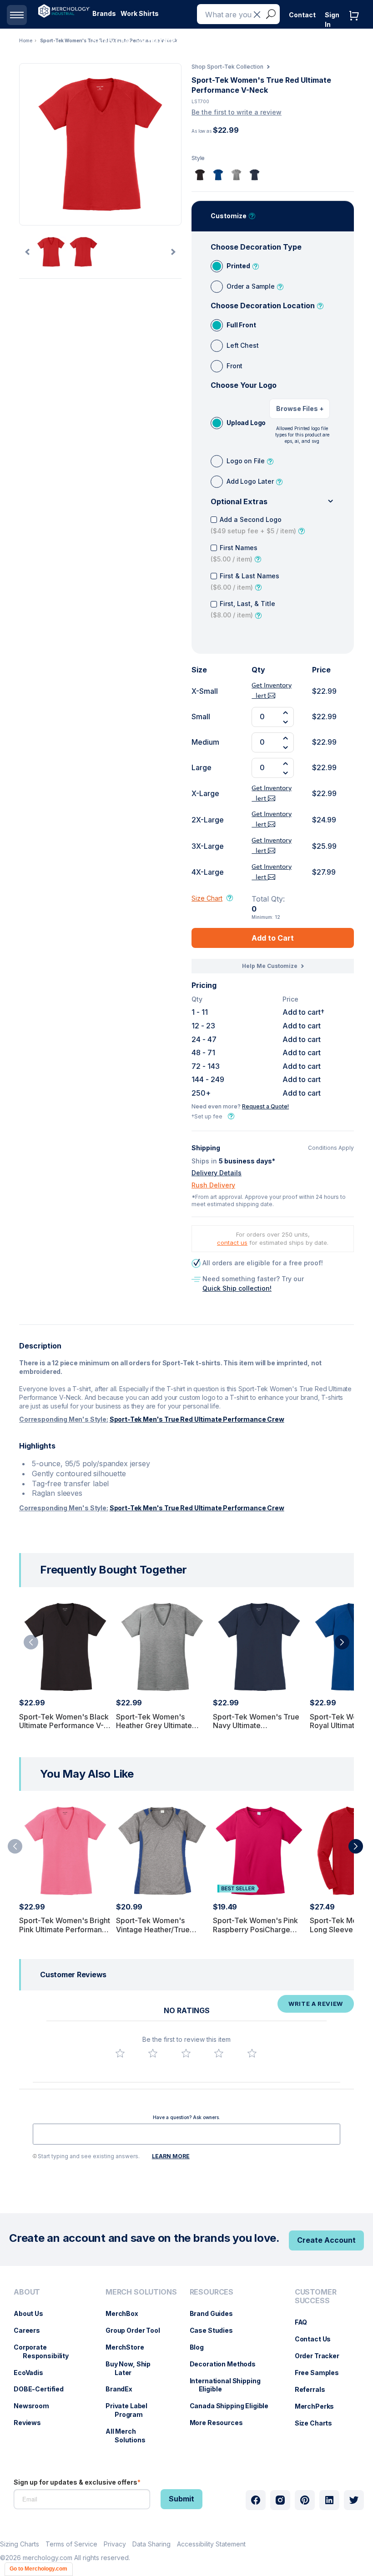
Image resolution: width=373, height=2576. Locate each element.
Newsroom (36, 2406)
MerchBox (126, 2313)
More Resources (221, 2423)
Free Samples (321, 2373)
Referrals (315, 2389)
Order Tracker (322, 2356)
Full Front (241, 325)
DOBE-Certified (43, 2389)
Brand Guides (216, 2313)
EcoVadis (33, 2373)
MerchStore (129, 2347)
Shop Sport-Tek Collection (227, 67)
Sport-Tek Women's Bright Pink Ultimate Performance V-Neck (65, 1929)
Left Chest (242, 345)
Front (234, 366)
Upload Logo (246, 423)
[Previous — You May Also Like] (15, 1846)
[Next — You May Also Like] (356, 1846)
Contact (302, 15)
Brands (104, 13)
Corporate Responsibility (46, 2351)
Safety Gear (112, 41)
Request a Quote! (265, 1106)
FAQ (306, 2322)
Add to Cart (273, 938)
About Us (33, 2313)
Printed (238, 266)
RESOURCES (212, 2292)
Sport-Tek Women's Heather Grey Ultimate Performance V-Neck (154, 1725)
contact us (232, 1243)
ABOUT (27, 2292)
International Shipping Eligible (230, 2385)
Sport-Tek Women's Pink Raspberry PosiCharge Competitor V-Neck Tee (255, 1929)
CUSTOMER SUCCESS (316, 2296)
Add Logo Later (250, 481)
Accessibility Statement (211, 2544)
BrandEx (123, 2389)
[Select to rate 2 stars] (153, 2053)
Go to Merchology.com (38, 2569)
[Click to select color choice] (200, 175)
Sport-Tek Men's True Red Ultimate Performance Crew (197, 1419)
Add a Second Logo (253, 525)
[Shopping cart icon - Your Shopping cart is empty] (356, 25)
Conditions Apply (331, 1148)
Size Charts (318, 2423)
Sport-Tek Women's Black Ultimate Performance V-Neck (64, 1725)
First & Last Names (245, 581)
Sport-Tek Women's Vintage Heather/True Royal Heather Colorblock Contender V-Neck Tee (160, 1934)
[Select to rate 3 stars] (186, 2053)
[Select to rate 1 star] (120, 2053)
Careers (31, 2330)
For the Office (158, 41)
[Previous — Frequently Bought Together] (31, 1642)
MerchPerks (319, 2406)
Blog (201, 2347)
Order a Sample (251, 286)
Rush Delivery (213, 1185)
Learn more (171, 2156)
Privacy (115, 2544)
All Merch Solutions (130, 2436)
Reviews (32, 2423)
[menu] (50, 2370)
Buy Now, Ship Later (133, 2368)
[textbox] (186, 2134)
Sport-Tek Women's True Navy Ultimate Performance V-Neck (256, 1725)
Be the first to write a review (237, 112)
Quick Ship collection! (237, 1288)
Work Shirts (140, 13)
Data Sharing (151, 2544)
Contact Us (318, 2339)
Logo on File (246, 461)
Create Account (326, 2240)
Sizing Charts (20, 2544)
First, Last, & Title (243, 609)
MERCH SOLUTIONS (141, 2292)
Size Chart (207, 898)
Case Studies (216, 2330)
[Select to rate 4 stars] (219, 2053)
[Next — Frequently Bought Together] (342, 1642)
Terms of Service (71, 2544)
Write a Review (316, 2004)
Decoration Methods (227, 2364)
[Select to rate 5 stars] (252, 2053)
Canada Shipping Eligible (234, 2406)
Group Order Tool (137, 2330)
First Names (234, 553)
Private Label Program (131, 2410)
